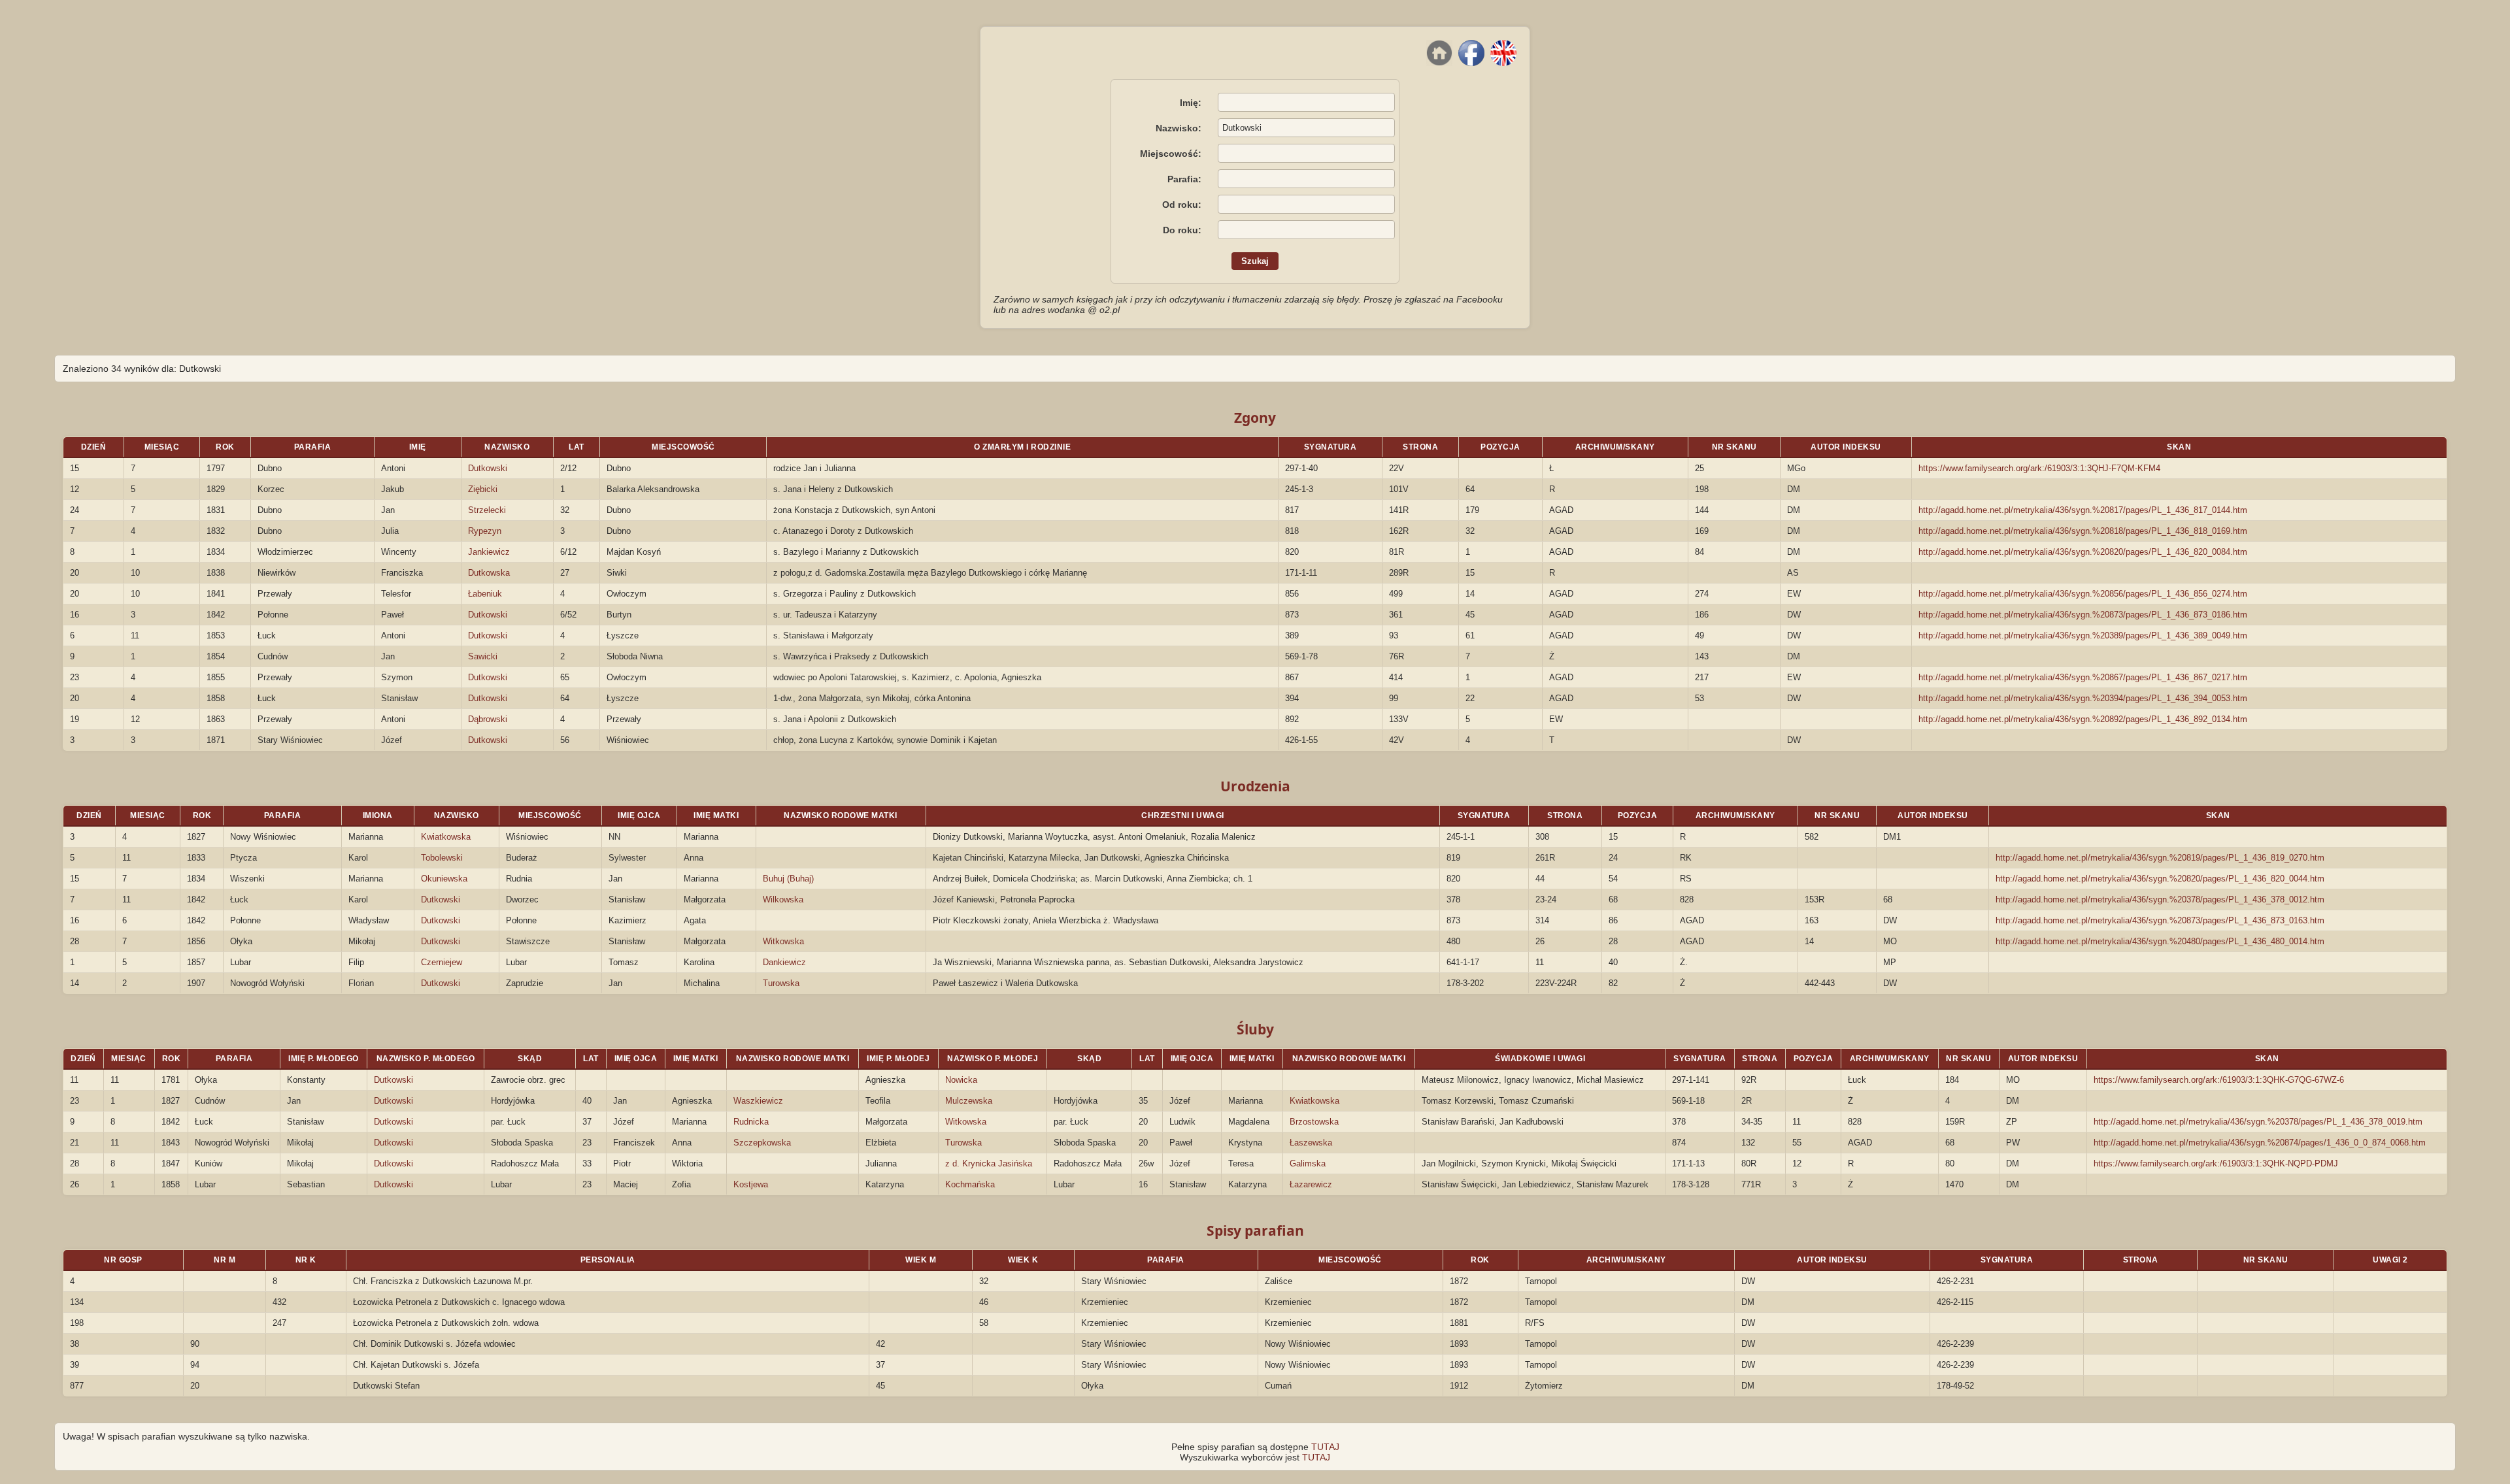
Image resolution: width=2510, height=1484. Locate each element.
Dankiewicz (784, 962)
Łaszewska (1311, 1143)
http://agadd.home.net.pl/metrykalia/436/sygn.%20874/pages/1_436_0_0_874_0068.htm (2260, 1143)
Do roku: (1182, 230)
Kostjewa (751, 1184)
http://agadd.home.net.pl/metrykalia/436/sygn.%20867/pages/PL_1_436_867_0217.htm (2083, 677)
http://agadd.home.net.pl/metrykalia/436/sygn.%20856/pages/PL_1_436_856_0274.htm (2083, 594)
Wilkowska (783, 899)
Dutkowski (488, 468)
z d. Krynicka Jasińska (989, 1163)
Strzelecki (487, 510)
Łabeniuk (485, 594)
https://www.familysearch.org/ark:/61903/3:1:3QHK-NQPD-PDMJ (2216, 1163)
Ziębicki (483, 489)
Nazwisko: (1179, 128)
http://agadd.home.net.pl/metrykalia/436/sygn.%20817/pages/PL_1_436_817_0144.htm (2083, 510)
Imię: (1191, 103)
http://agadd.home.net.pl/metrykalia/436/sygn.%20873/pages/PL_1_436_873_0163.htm (2160, 920)
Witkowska (783, 941)
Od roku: (1182, 205)
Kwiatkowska (446, 837)
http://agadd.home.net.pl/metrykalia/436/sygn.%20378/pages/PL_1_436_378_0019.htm (2258, 1122)
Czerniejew (442, 962)
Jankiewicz (489, 552)
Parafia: (1184, 179)
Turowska (781, 983)
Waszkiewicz (758, 1101)
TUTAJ (1325, 1447)
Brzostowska (1314, 1122)
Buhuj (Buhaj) (788, 879)
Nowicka (961, 1080)
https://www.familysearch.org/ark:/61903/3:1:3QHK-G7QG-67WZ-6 (2219, 1080)
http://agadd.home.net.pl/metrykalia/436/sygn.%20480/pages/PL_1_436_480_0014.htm (2160, 941)
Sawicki (483, 656)
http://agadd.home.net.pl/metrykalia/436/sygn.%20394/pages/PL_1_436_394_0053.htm (2083, 698)
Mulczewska (969, 1101)
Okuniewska (444, 879)
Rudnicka (751, 1122)
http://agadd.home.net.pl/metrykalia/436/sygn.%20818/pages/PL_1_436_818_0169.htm (2083, 531)
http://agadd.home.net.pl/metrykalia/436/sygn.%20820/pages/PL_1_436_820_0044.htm (2160, 879)
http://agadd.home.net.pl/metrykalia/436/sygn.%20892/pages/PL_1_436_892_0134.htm (2083, 719)
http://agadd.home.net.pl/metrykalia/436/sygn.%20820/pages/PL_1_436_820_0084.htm (2083, 552)
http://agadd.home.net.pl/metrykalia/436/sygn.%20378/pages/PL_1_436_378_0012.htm (2160, 899)
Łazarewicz (1311, 1184)
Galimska (1308, 1163)
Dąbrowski (488, 719)
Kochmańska (970, 1184)
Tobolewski (442, 858)
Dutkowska (489, 573)
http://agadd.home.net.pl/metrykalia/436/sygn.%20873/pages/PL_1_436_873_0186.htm (2083, 615)
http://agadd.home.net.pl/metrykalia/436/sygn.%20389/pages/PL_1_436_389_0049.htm (2083, 635)
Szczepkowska (762, 1143)
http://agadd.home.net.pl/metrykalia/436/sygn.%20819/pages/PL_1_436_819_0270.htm (2160, 858)
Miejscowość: (1171, 154)
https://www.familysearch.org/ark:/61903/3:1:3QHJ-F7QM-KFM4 (2039, 468)
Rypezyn (485, 531)
